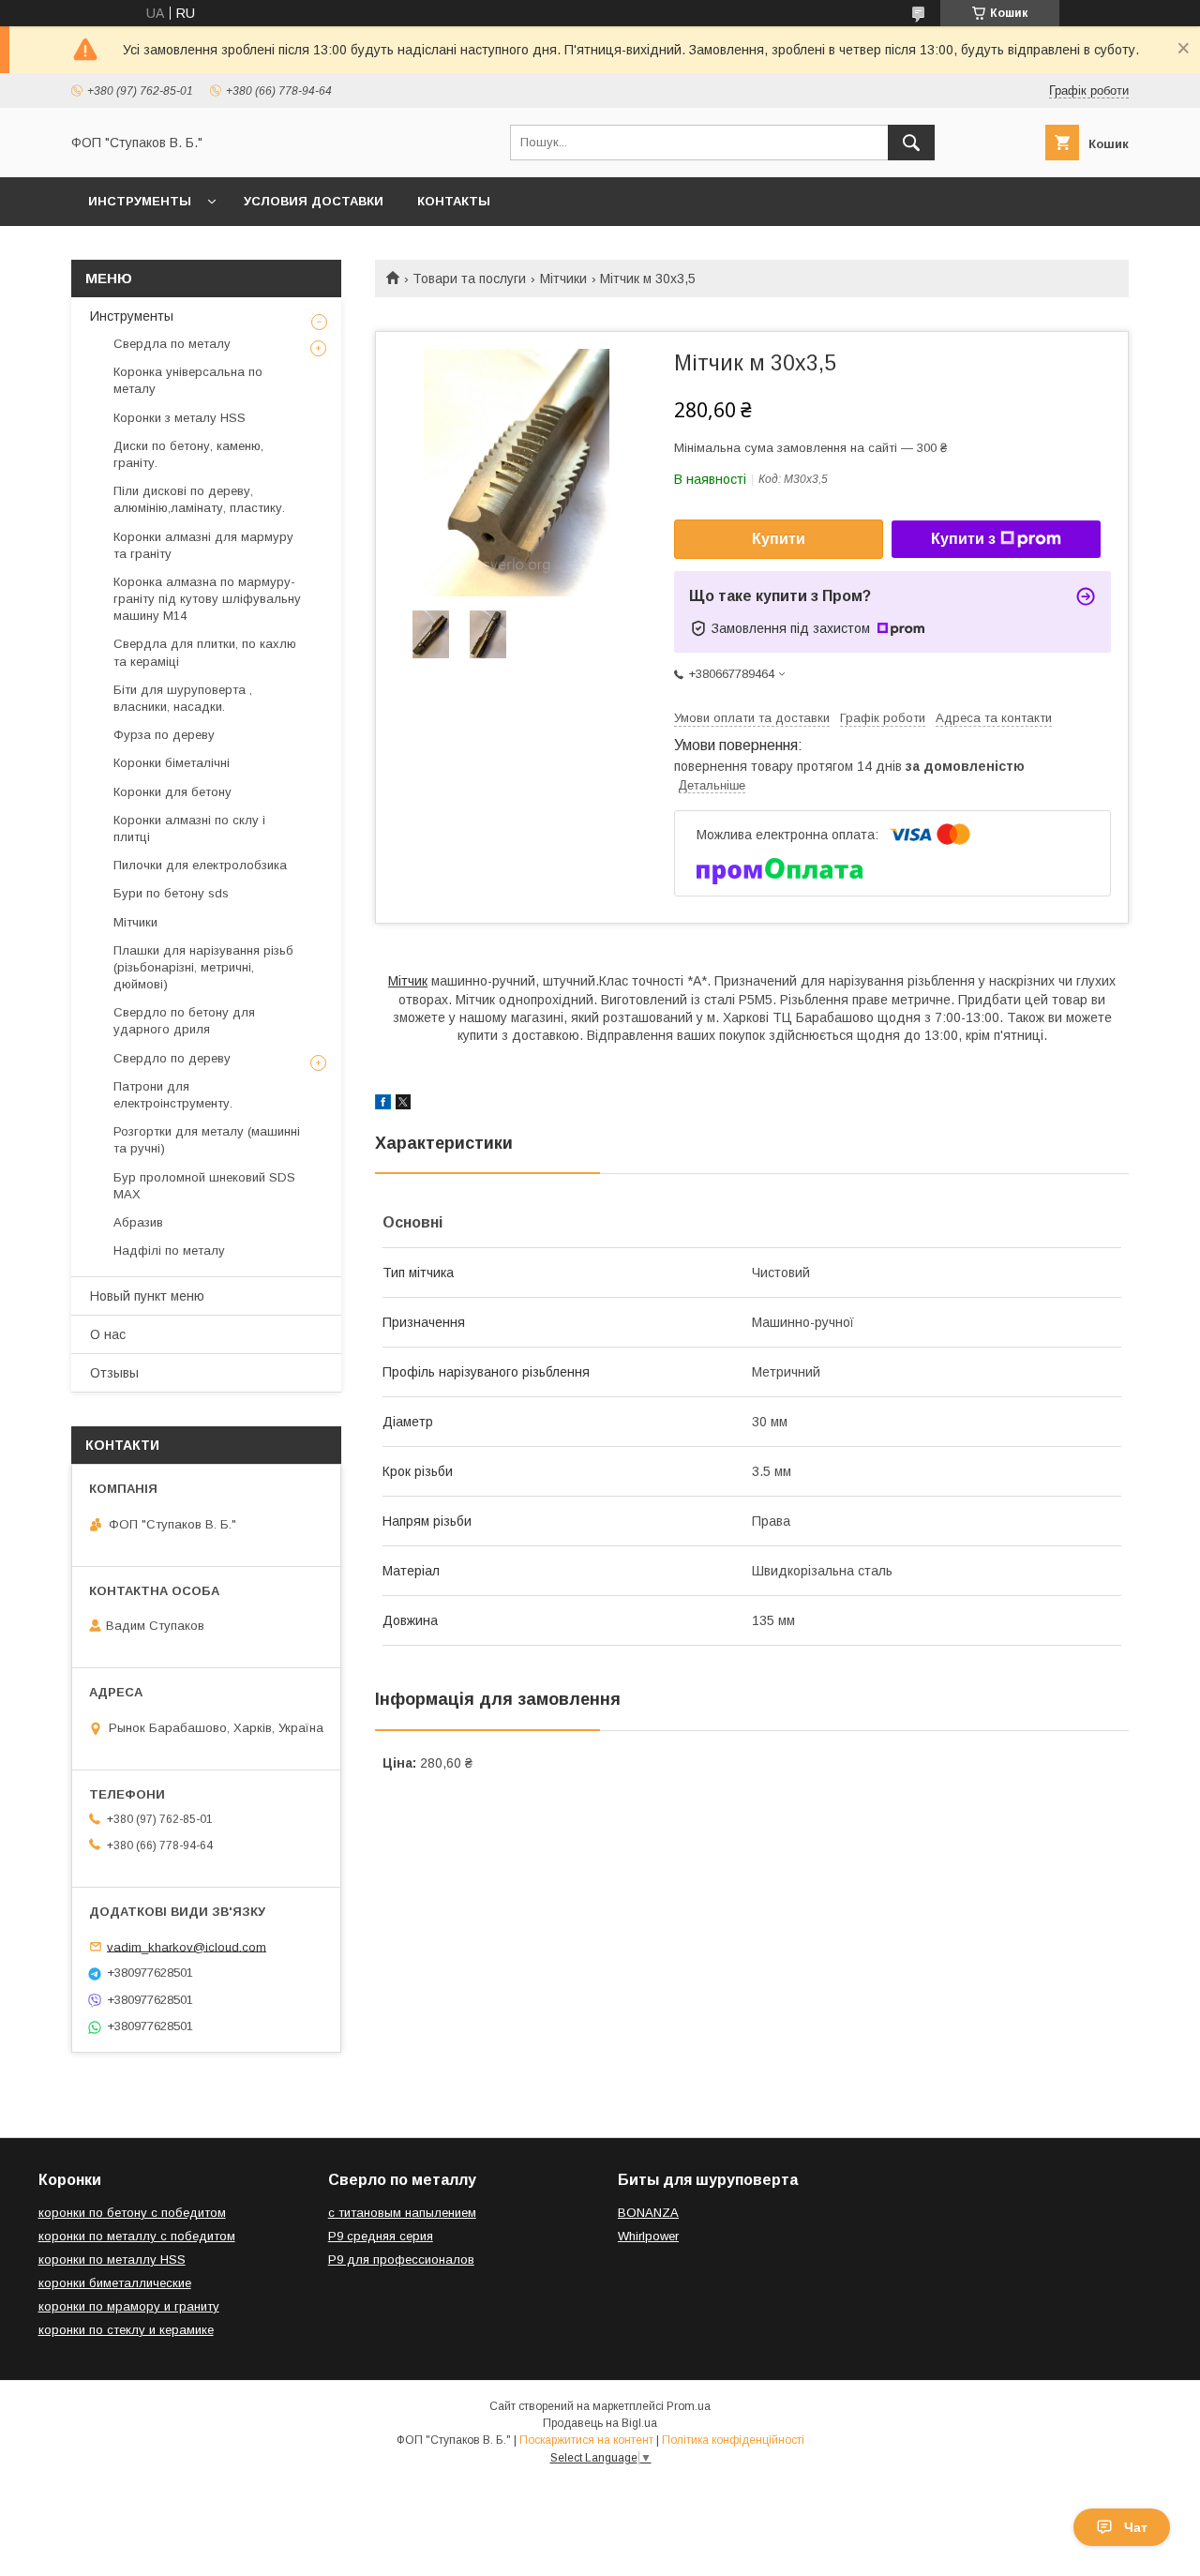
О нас (108, 1334)
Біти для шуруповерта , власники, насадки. (183, 698)
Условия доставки (314, 201)
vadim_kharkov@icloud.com (187, 1946)
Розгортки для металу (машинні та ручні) (207, 1140)
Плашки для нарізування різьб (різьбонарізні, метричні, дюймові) (203, 967)
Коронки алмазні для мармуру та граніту (203, 545)
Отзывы (114, 1373)
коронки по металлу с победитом (137, 2236)
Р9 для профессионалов (401, 2260)
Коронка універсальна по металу (188, 380)
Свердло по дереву (172, 1058)
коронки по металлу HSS (112, 2260)
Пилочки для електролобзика (200, 865)
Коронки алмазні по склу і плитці (189, 829)
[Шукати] (911, 143)
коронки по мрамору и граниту (129, 2306)
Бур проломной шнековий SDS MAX (204, 1186)
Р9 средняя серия (381, 2236)
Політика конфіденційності (733, 2440)
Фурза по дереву (164, 735)
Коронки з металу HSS (180, 418)
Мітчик (408, 981)
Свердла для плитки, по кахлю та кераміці (205, 652)
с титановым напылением (402, 2213)
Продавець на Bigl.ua (600, 2423)
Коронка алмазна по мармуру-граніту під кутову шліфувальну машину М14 (207, 599)
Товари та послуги (469, 279)
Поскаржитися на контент (586, 2440)
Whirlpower (648, 2236)
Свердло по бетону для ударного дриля (184, 1021)
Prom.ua (689, 2406)
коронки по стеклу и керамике (126, 2330)
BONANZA (648, 2213)
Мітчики (563, 279)
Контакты (454, 201)
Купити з (963, 539)
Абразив (138, 1222)
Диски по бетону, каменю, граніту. (188, 454)
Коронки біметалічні (172, 763)
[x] (403, 1105)
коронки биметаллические (115, 2283)
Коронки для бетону (172, 792)
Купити (779, 539)
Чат (1136, 2527)
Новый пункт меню (147, 1296)
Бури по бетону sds (171, 893)
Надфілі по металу (169, 1250)
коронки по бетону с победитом (132, 2213)
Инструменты (140, 201)
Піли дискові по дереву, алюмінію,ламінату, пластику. (199, 499)
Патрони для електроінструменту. (173, 1095)
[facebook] (383, 1105)
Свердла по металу (172, 344)
